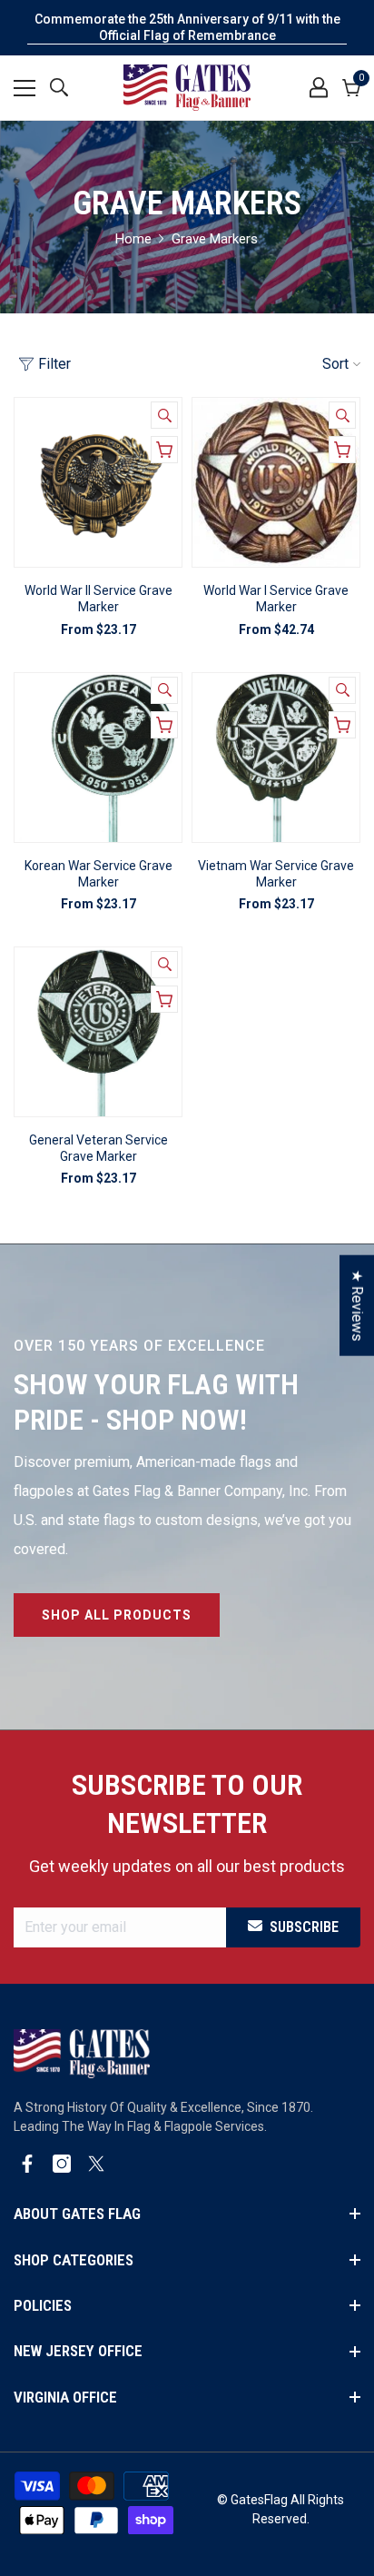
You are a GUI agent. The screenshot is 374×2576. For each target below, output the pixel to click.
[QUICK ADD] (164, 450)
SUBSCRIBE (304, 1927)
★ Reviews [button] (357, 1306)
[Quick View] (164, 415)
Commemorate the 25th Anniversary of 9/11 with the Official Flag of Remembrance (187, 27)
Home (133, 239)
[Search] (59, 87)
